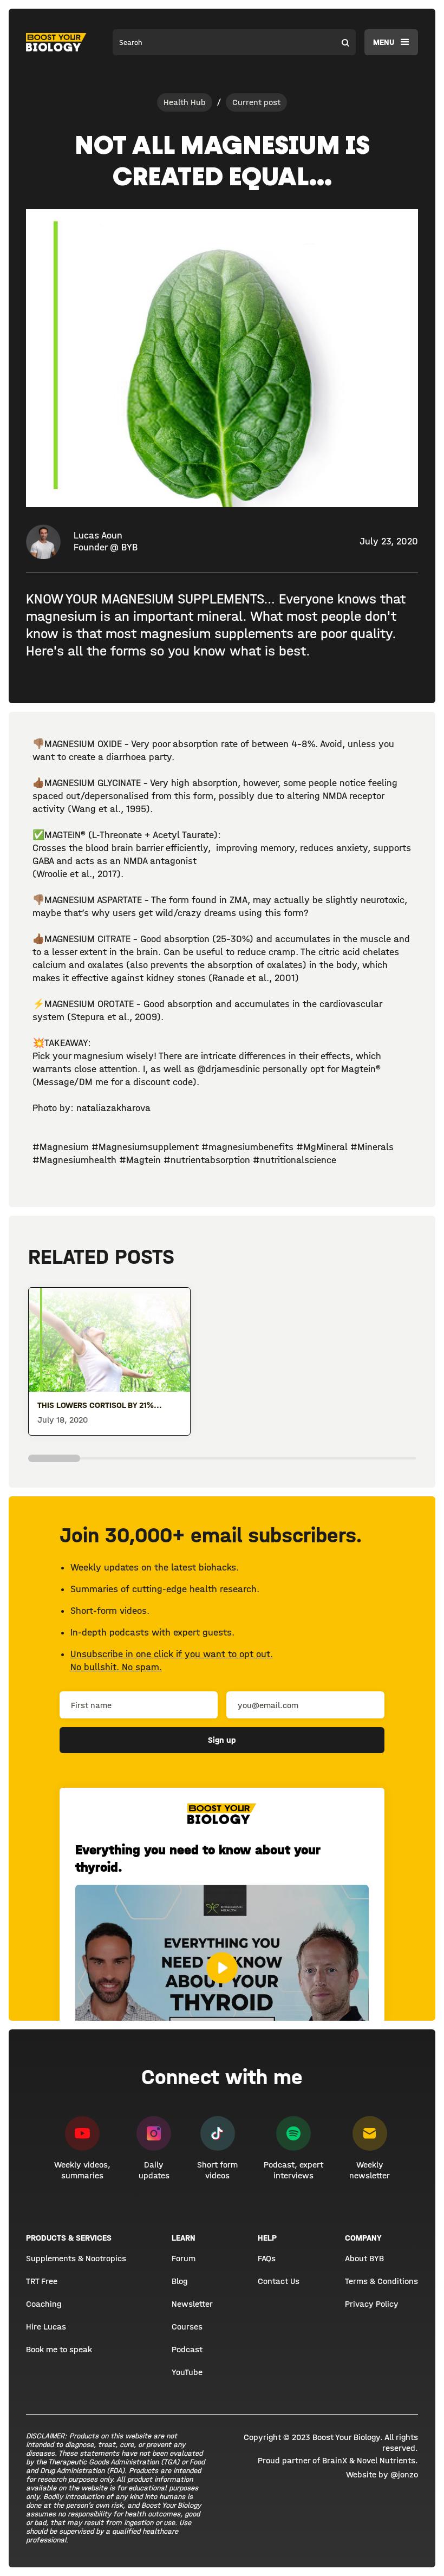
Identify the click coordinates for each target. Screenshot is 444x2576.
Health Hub (185, 102)
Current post (256, 102)
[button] (391, 42)
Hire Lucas (46, 2327)
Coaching (44, 2304)
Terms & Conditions (381, 2281)
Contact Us (279, 2281)
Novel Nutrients (386, 2460)
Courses (187, 2327)
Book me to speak (59, 2349)
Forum (184, 2258)
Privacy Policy (372, 2304)
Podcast (187, 2349)
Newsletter (192, 2304)
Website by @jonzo (382, 2474)
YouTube (187, 2372)
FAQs (267, 2258)
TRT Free (42, 2281)
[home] (56, 42)
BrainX (335, 2460)
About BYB (364, 2258)
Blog (179, 2281)
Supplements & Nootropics (76, 2258)
